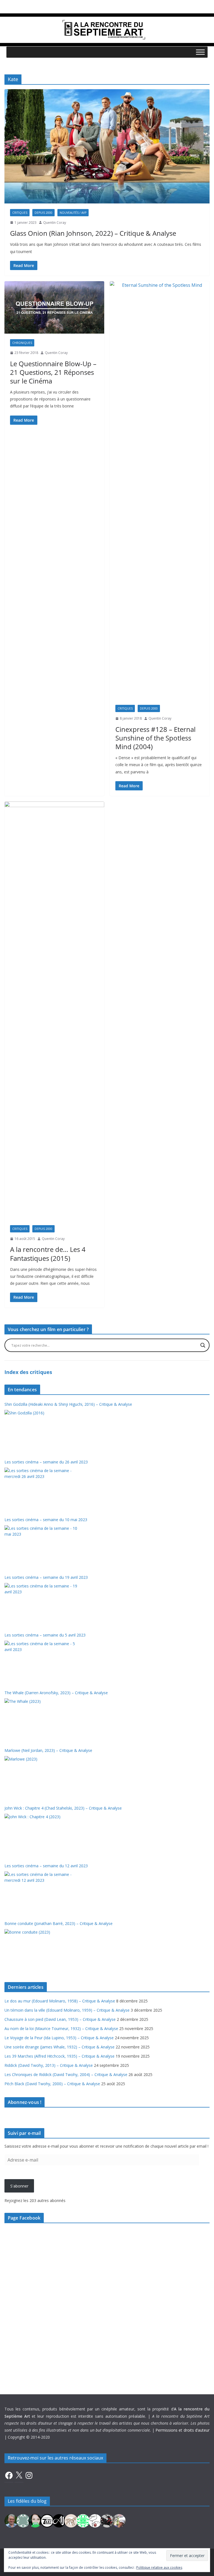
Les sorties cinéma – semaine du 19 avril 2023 (46, 1577)
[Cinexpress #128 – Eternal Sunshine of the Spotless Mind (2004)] (160, 490)
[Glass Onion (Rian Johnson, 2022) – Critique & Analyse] (107, 146)
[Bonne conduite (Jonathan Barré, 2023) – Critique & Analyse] (42, 1950)
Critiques (20, 213)
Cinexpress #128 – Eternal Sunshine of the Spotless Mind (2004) (155, 738)
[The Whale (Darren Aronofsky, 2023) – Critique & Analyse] (42, 1719)
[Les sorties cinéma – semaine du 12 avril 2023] (42, 1892)
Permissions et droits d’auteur (183, 2430)
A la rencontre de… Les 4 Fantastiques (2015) (48, 1254)
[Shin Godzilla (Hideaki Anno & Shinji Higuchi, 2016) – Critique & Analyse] (42, 1431)
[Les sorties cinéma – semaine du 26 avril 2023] (42, 1489)
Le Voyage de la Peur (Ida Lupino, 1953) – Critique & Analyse (59, 2038)
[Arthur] (71, 2520)
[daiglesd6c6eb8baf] (23, 2520)
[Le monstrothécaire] (95, 2520)
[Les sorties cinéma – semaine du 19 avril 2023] (42, 1604)
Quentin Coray (55, 223)
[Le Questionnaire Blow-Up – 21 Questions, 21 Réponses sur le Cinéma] (54, 307)
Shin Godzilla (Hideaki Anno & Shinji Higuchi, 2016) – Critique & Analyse (68, 1404)
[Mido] (35, 2520)
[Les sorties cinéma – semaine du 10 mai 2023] (42, 1546)
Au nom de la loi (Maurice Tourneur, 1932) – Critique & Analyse (61, 2028)
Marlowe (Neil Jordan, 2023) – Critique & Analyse (48, 1750)
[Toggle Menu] (200, 52)
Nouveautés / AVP (73, 213)
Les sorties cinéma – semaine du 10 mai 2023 (46, 1520)
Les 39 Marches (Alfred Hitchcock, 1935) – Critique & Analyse (59, 2056)
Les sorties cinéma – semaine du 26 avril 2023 (46, 1462)
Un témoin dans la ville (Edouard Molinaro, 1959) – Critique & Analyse (67, 2010)
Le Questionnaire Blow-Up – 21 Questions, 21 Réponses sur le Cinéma (53, 372)
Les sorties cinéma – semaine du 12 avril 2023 (46, 1866)
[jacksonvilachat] (59, 2520)
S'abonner (19, 2186)
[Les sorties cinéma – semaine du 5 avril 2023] (42, 1662)
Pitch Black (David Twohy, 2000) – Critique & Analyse (52, 2084)
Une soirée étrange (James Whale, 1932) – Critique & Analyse (59, 2047)
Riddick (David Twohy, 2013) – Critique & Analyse (49, 2065)
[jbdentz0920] (83, 2520)
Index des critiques (28, 1372)
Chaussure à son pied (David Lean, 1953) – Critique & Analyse (60, 2019)
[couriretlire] (119, 2520)
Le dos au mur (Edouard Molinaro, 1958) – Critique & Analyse (60, 2001)
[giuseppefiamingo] (11, 2520)
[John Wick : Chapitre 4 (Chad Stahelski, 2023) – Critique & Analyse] (42, 1835)
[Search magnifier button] (203, 1345)
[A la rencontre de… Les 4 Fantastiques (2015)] (54, 1011)
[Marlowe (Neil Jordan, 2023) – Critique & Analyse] (42, 1777)
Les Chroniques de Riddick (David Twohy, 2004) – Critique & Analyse (66, 2074)
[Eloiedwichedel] (107, 2520)
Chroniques (22, 343)
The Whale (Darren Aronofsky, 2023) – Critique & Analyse (56, 1693)
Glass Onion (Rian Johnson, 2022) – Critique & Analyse (93, 233)
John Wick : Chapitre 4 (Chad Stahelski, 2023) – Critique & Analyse (63, 1808)
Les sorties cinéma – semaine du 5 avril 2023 (45, 1635)
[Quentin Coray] (47, 2520)
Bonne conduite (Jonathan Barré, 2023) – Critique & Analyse (59, 1923)
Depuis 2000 (43, 213)
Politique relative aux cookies (159, 2567)
